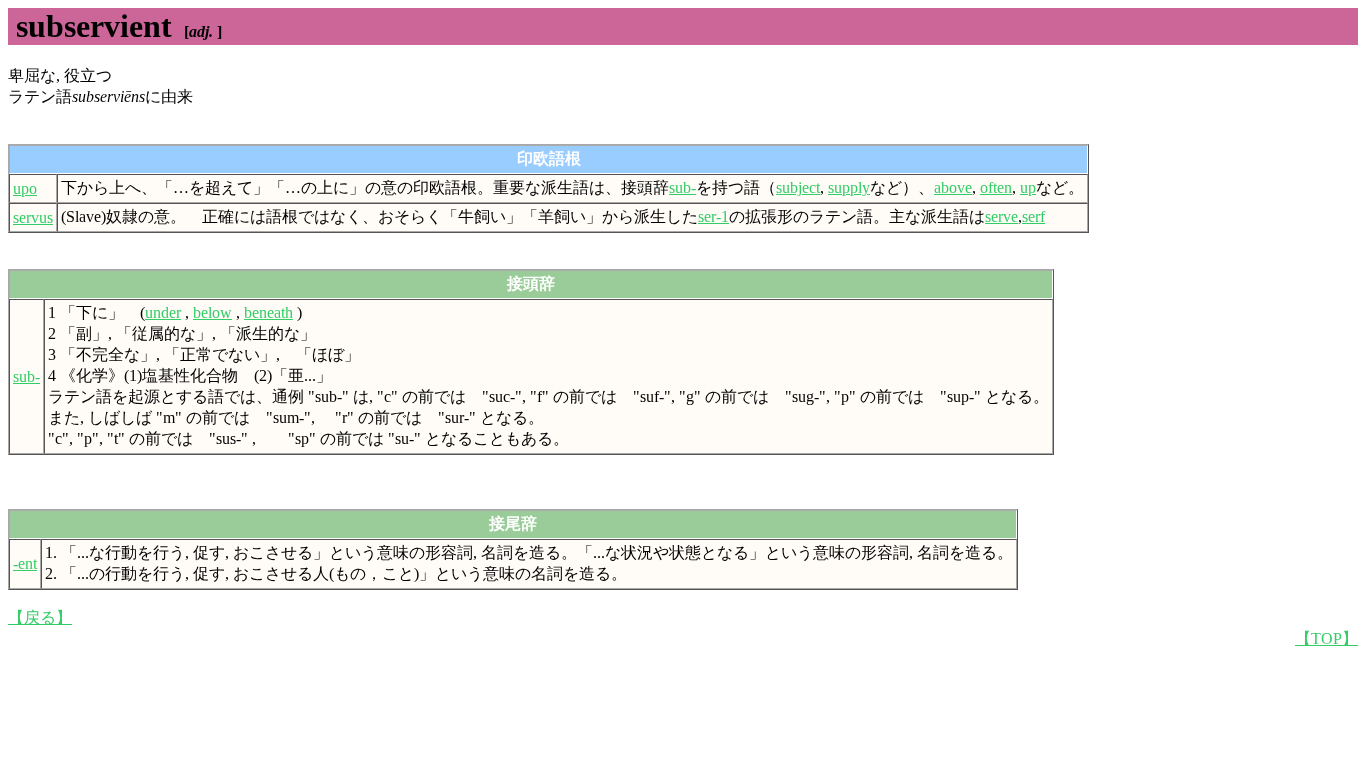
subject (798, 187)
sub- (682, 187)
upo (25, 188)
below (212, 312)
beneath (268, 312)
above (953, 187)
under (163, 312)
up (1028, 187)
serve (1001, 216)
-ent (25, 563)
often (996, 187)
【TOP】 (1326, 638)
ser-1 (713, 216)
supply (849, 187)
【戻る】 (40, 617)
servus (33, 217)
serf (1033, 216)
